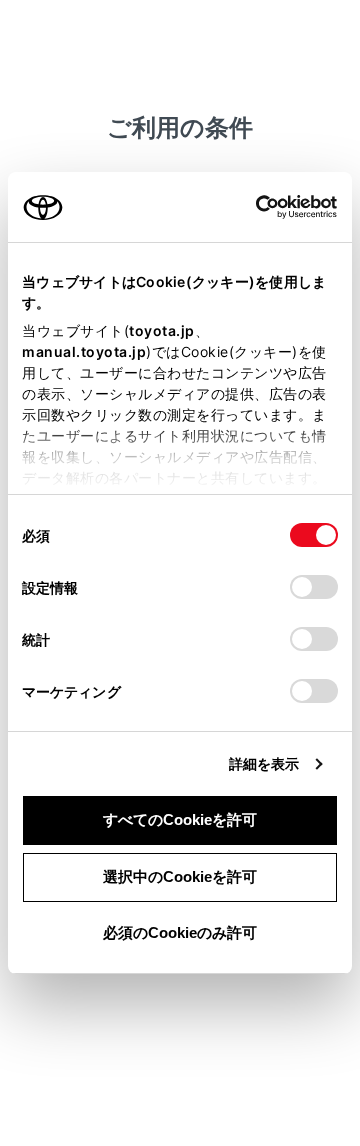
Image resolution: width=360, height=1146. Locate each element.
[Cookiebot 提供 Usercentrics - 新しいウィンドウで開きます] (249, 207)
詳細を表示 (264, 763)
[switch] (314, 587)
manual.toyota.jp (84, 351)
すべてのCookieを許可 (180, 819)
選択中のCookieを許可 (180, 876)
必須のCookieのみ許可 (180, 932)
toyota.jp (162, 330)
